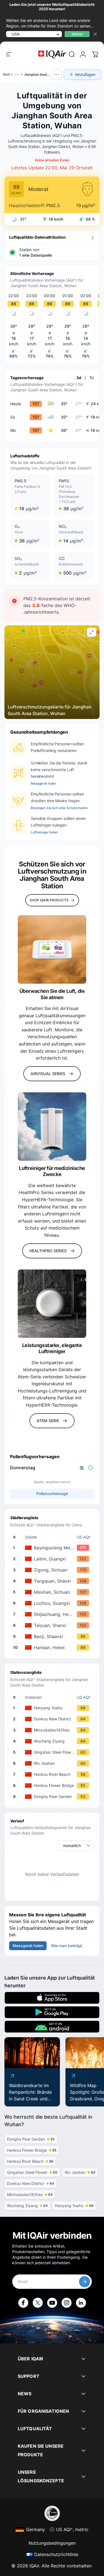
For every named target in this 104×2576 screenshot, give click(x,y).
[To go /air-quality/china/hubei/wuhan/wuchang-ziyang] (53, 1741)
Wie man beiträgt (67, 1946)
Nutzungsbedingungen (52, 2543)
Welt (6, 74)
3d (79, 378)
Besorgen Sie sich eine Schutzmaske (59, 808)
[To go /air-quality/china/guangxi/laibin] (53, 1559)
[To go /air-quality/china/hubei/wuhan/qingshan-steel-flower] (53, 1752)
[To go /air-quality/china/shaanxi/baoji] (53, 1636)
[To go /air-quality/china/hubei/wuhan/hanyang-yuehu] (53, 1708)
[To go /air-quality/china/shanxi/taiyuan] (53, 1625)
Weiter (77, 34)
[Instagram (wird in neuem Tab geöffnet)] (67, 2303)
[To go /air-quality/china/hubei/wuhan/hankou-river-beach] (53, 1774)
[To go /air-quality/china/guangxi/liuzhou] (53, 1603)
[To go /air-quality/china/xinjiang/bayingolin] (53, 1548)
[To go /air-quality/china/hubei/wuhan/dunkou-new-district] (53, 1719)
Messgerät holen (44, 783)
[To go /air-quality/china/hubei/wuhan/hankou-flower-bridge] (53, 1786)
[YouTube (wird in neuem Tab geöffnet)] (52, 2303)
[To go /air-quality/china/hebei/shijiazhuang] (53, 1614)
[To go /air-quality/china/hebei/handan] (53, 1647)
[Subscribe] (85, 2282)
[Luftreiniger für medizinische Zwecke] (52, 1127)
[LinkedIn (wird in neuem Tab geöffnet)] (81, 2303)
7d (92, 378)
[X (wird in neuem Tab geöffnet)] (38, 2303)
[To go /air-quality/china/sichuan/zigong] (53, 1570)
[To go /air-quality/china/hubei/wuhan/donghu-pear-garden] (53, 1797)
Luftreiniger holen (44, 832)
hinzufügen (85, 74)
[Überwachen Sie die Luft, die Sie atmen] (52, 949)
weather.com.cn (58, 1482)
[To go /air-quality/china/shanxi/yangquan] (53, 1581)
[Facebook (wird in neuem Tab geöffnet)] (23, 2303)
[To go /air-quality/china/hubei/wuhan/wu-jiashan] (53, 1763)
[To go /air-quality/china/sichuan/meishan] (53, 1592)
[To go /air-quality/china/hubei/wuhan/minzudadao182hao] (53, 1730)
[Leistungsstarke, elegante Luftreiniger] (52, 1304)
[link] (72, 54)
